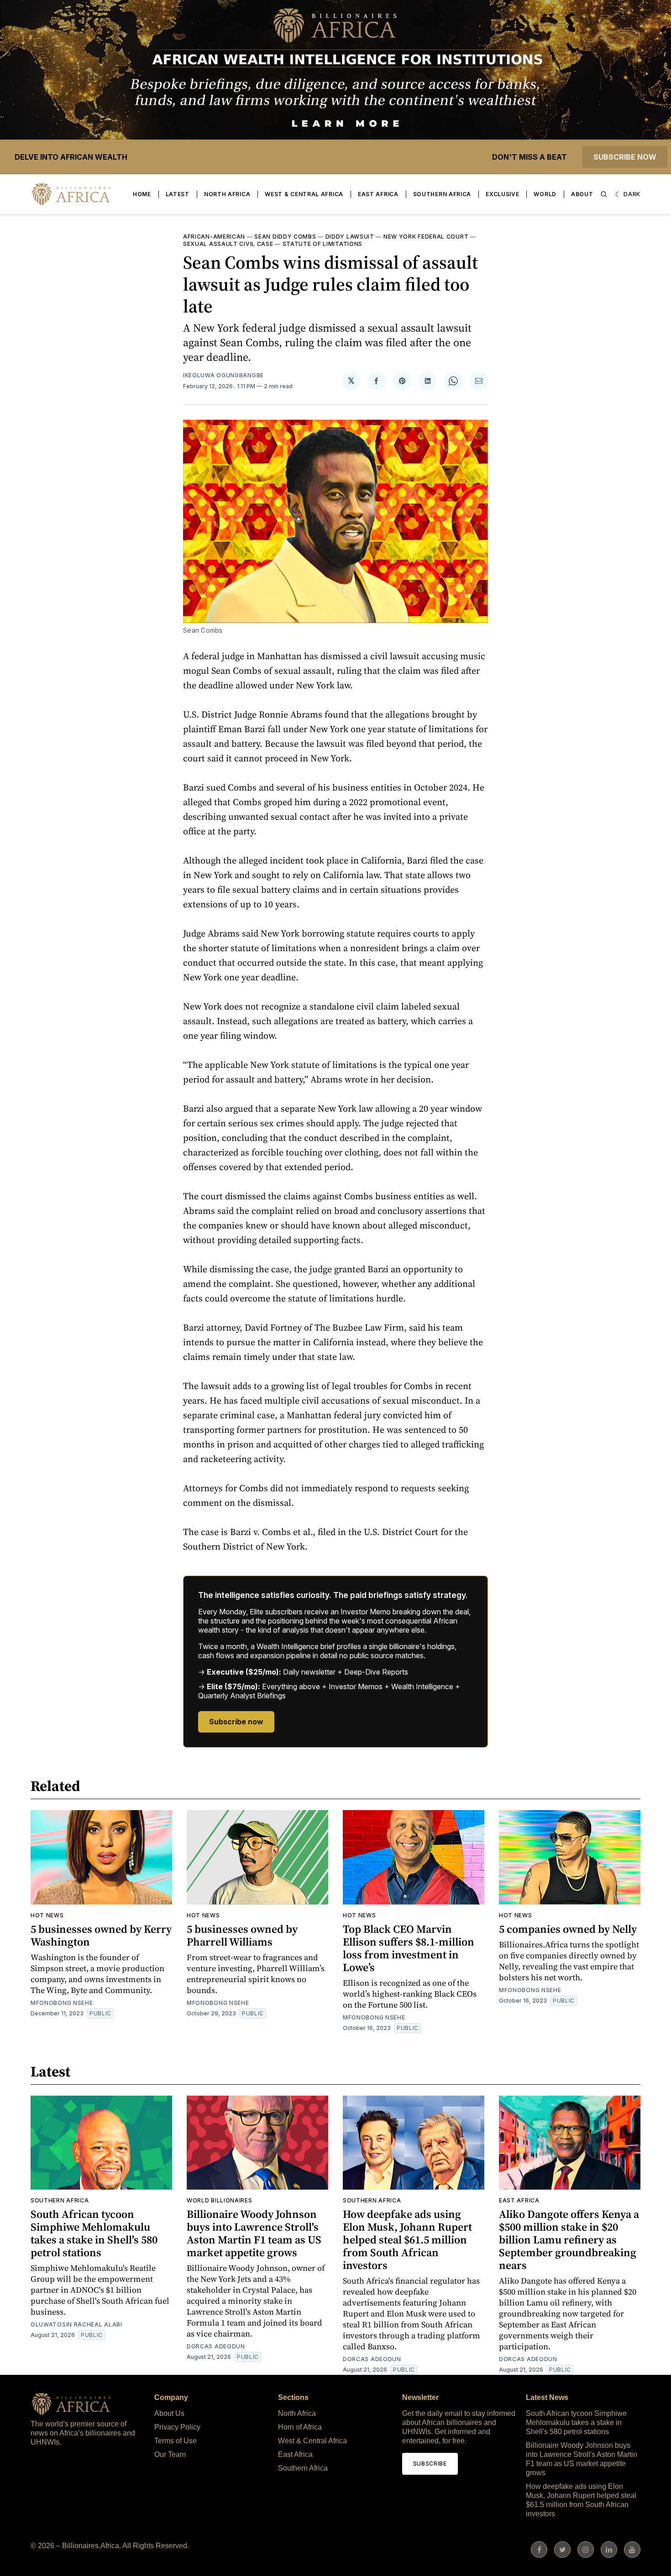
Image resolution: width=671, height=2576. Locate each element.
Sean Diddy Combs (285, 237)
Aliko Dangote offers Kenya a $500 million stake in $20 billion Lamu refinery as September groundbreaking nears (569, 2240)
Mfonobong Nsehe (62, 2003)
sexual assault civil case (228, 244)
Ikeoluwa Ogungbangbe (223, 375)
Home (142, 194)
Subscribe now (625, 157)
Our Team (170, 2454)
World (545, 194)
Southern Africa (442, 194)
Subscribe (430, 2464)
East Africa (378, 194)
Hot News (47, 1915)
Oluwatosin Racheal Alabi (76, 2324)
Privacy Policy (177, 2427)
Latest (178, 194)
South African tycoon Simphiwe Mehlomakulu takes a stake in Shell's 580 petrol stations (94, 2233)
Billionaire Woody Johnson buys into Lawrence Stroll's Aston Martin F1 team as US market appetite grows (254, 2233)
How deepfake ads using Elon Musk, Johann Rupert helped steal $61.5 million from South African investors (407, 2240)
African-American (214, 237)
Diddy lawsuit (350, 237)
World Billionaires (220, 2200)
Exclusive (502, 194)
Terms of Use (176, 2441)
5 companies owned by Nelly (568, 1929)
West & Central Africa (304, 194)
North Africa (227, 194)
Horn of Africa (300, 2427)
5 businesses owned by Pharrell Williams (242, 1935)
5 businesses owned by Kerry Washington (101, 1935)
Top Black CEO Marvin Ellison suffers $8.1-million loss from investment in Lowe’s (409, 1948)
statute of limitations (322, 244)
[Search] (604, 194)
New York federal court (426, 237)
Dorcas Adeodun (216, 2346)
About (582, 194)
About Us (169, 2413)
